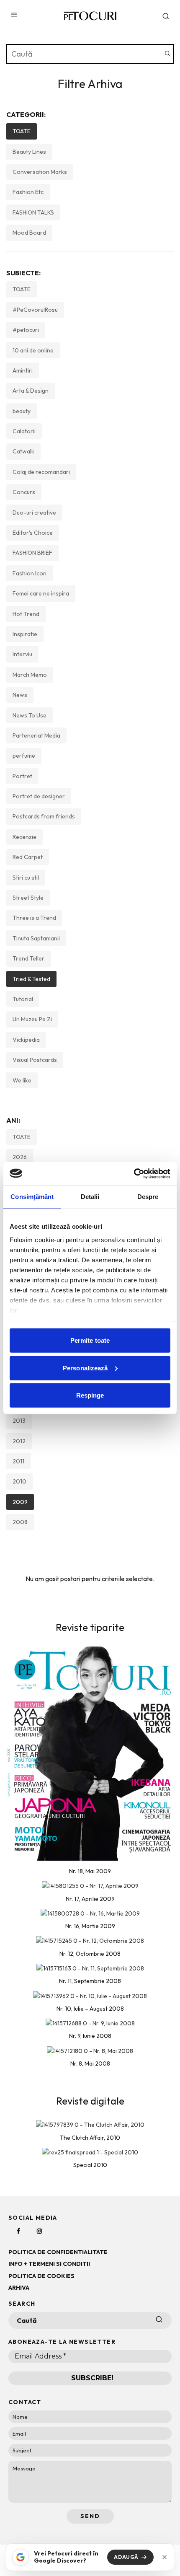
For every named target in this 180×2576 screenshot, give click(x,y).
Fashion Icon (30, 573)
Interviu (22, 654)
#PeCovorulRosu (35, 310)
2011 (18, 1461)
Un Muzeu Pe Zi (32, 1019)
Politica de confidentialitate (58, 2252)
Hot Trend (26, 614)
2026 (20, 1157)
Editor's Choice (33, 533)
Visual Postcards (35, 1060)
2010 (19, 1481)
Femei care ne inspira (41, 593)
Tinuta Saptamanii (36, 938)
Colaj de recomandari (41, 472)
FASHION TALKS (33, 212)
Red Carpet (28, 857)
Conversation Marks (40, 172)
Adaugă (126, 2557)
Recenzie (24, 837)
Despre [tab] (148, 1197)
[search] (167, 54)
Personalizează (85, 1368)
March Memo (30, 675)
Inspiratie (25, 634)
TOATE (22, 131)
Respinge (90, 1395)
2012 (19, 1441)
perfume (24, 756)
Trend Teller (28, 958)
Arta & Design (31, 391)
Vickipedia (26, 1040)
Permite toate (90, 1340)
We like (22, 1080)
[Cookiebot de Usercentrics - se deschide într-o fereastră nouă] (134, 1173)
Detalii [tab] (90, 1197)
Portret (22, 776)
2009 (20, 1502)
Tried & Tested (31, 979)
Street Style (28, 898)
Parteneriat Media (36, 735)
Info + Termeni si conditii (49, 2264)
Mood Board (29, 233)
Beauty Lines (29, 152)
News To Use (30, 715)
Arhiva (19, 2288)
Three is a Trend (34, 918)
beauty (22, 411)
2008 (20, 1522)
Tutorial (23, 999)
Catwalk (23, 451)
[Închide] (165, 2557)
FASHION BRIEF (32, 553)
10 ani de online (33, 350)
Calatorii (24, 431)
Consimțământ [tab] (32, 1197)
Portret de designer (39, 796)
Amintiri (23, 370)
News (20, 695)
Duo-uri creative (34, 513)
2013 (19, 1421)
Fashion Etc (28, 192)
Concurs (24, 492)
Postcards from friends (44, 816)
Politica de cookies (41, 2276)
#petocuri (26, 330)
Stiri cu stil (26, 878)
